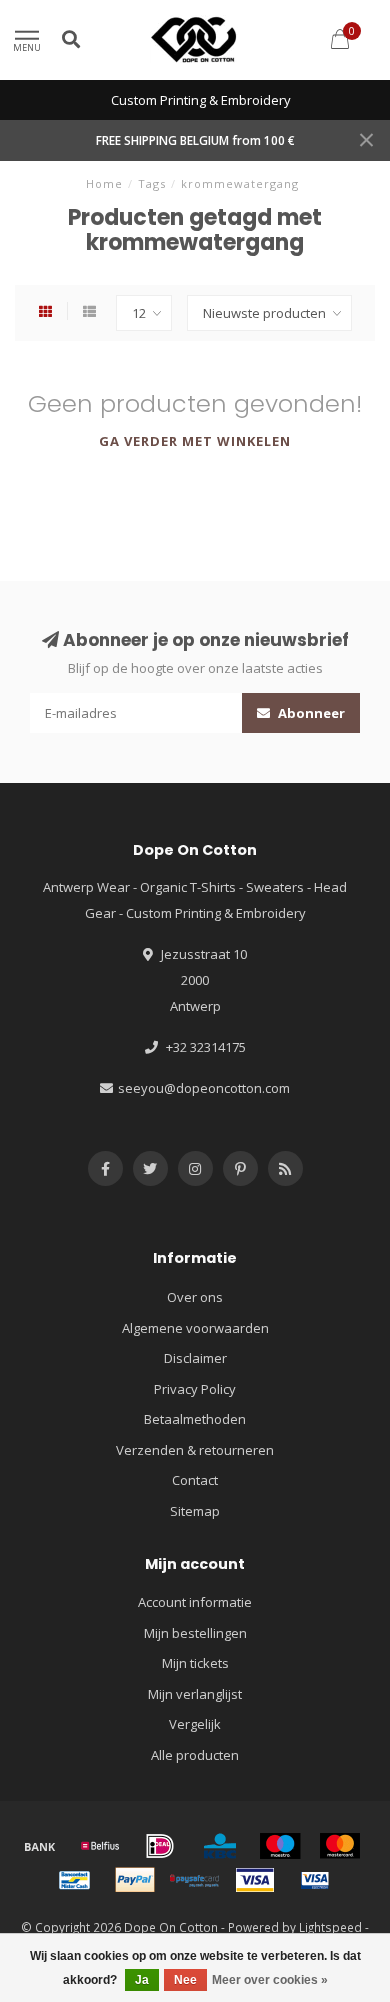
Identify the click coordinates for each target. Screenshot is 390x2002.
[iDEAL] (160, 1846)
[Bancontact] (75, 1880)
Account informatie (195, 1602)
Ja (142, 1980)
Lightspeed (330, 1927)
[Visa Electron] (315, 1880)
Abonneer (310, 713)
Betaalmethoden (195, 1419)
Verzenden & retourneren (195, 1450)
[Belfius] (100, 1846)
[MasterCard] (340, 1846)
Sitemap (195, 1511)
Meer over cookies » (270, 1980)
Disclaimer (195, 1358)
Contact (195, 1480)
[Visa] (255, 1880)
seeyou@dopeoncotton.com (204, 1088)
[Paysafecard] (195, 1880)
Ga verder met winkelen (195, 441)
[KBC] (220, 1846)
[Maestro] (280, 1846)
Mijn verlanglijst (195, 1694)
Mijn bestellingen (195, 1633)
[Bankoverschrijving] (40, 1846)
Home (104, 183)
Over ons (195, 1297)
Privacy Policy (195, 1389)
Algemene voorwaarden (195, 1328)
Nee (185, 1980)
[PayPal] (135, 1880)
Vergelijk (195, 1724)
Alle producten (195, 1755)
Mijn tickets (195, 1663)
